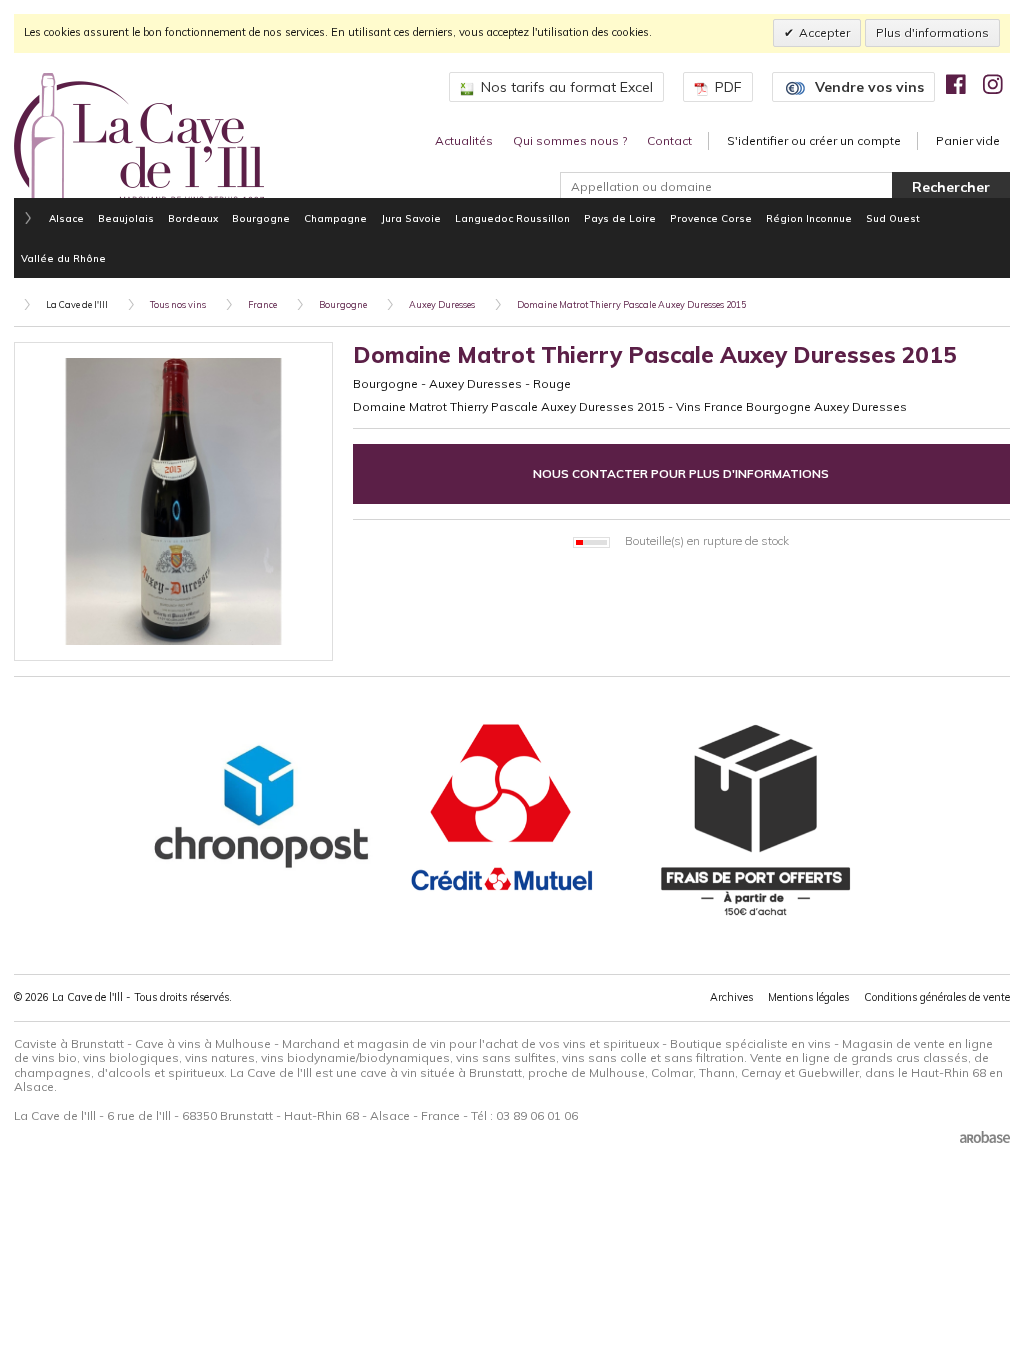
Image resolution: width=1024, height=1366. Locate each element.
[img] (956, 84)
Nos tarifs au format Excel (567, 87)
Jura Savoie (411, 218)
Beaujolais (126, 218)
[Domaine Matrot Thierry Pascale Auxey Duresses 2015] (173, 501)
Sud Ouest (893, 218)
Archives (731, 997)
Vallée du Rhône (63, 258)
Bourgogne (261, 218)
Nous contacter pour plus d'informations (681, 473)
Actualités (464, 140)
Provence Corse (711, 218)
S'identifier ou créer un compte (814, 140)
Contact (669, 140)
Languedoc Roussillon (512, 218)
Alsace (66, 218)
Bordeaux (193, 218)
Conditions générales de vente (937, 997)
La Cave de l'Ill (77, 304)
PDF (728, 87)
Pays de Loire (620, 218)
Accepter (824, 32)
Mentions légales (808, 997)
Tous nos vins (178, 304)
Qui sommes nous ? (570, 140)
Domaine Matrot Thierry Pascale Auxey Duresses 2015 (631, 304)
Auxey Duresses (442, 304)
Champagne (335, 218)
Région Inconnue (809, 218)
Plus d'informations (932, 32)
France (262, 304)
